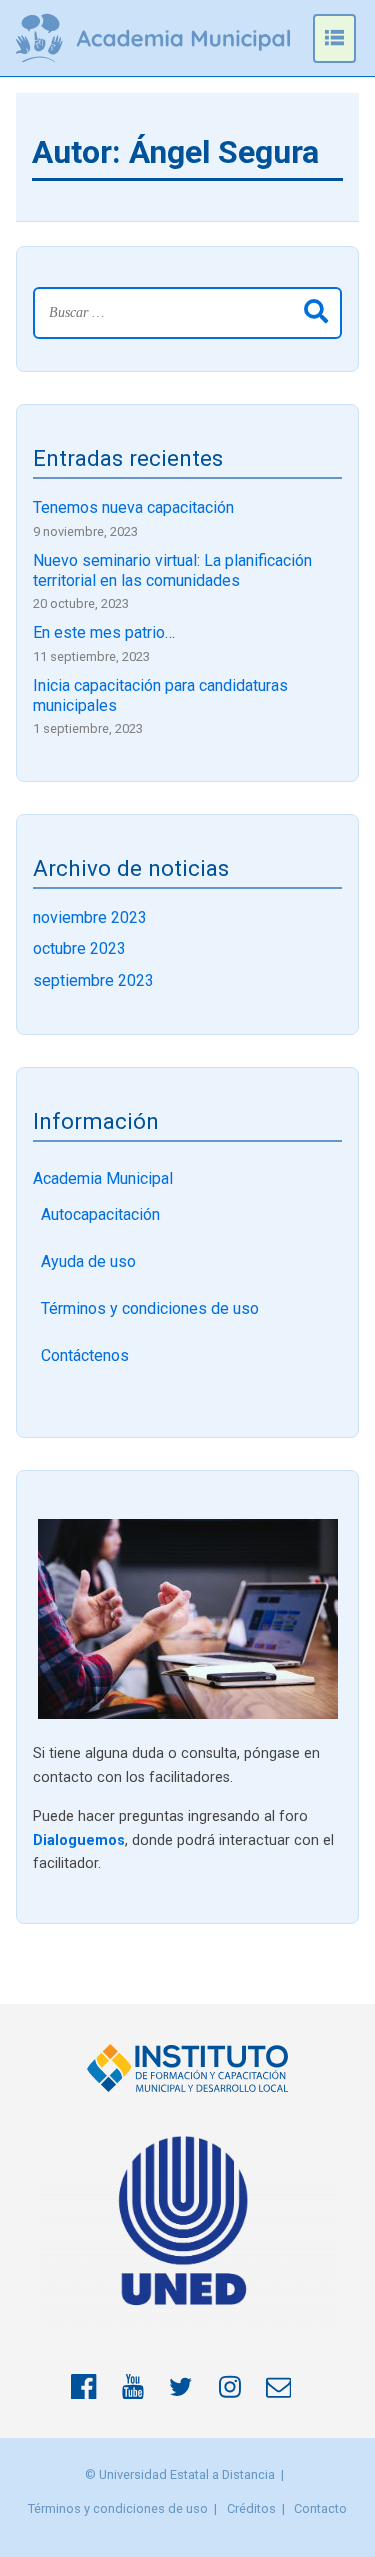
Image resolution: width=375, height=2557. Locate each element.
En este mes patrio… (104, 632)
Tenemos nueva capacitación (133, 507)
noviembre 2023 (90, 917)
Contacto (320, 2508)
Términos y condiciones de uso (150, 1308)
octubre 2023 (79, 948)
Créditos (251, 2508)
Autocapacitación (100, 1214)
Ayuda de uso (88, 1261)
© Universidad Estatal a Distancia (180, 2474)
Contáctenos (85, 1355)
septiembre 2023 (93, 980)
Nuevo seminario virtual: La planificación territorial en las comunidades (172, 570)
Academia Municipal (103, 1178)
